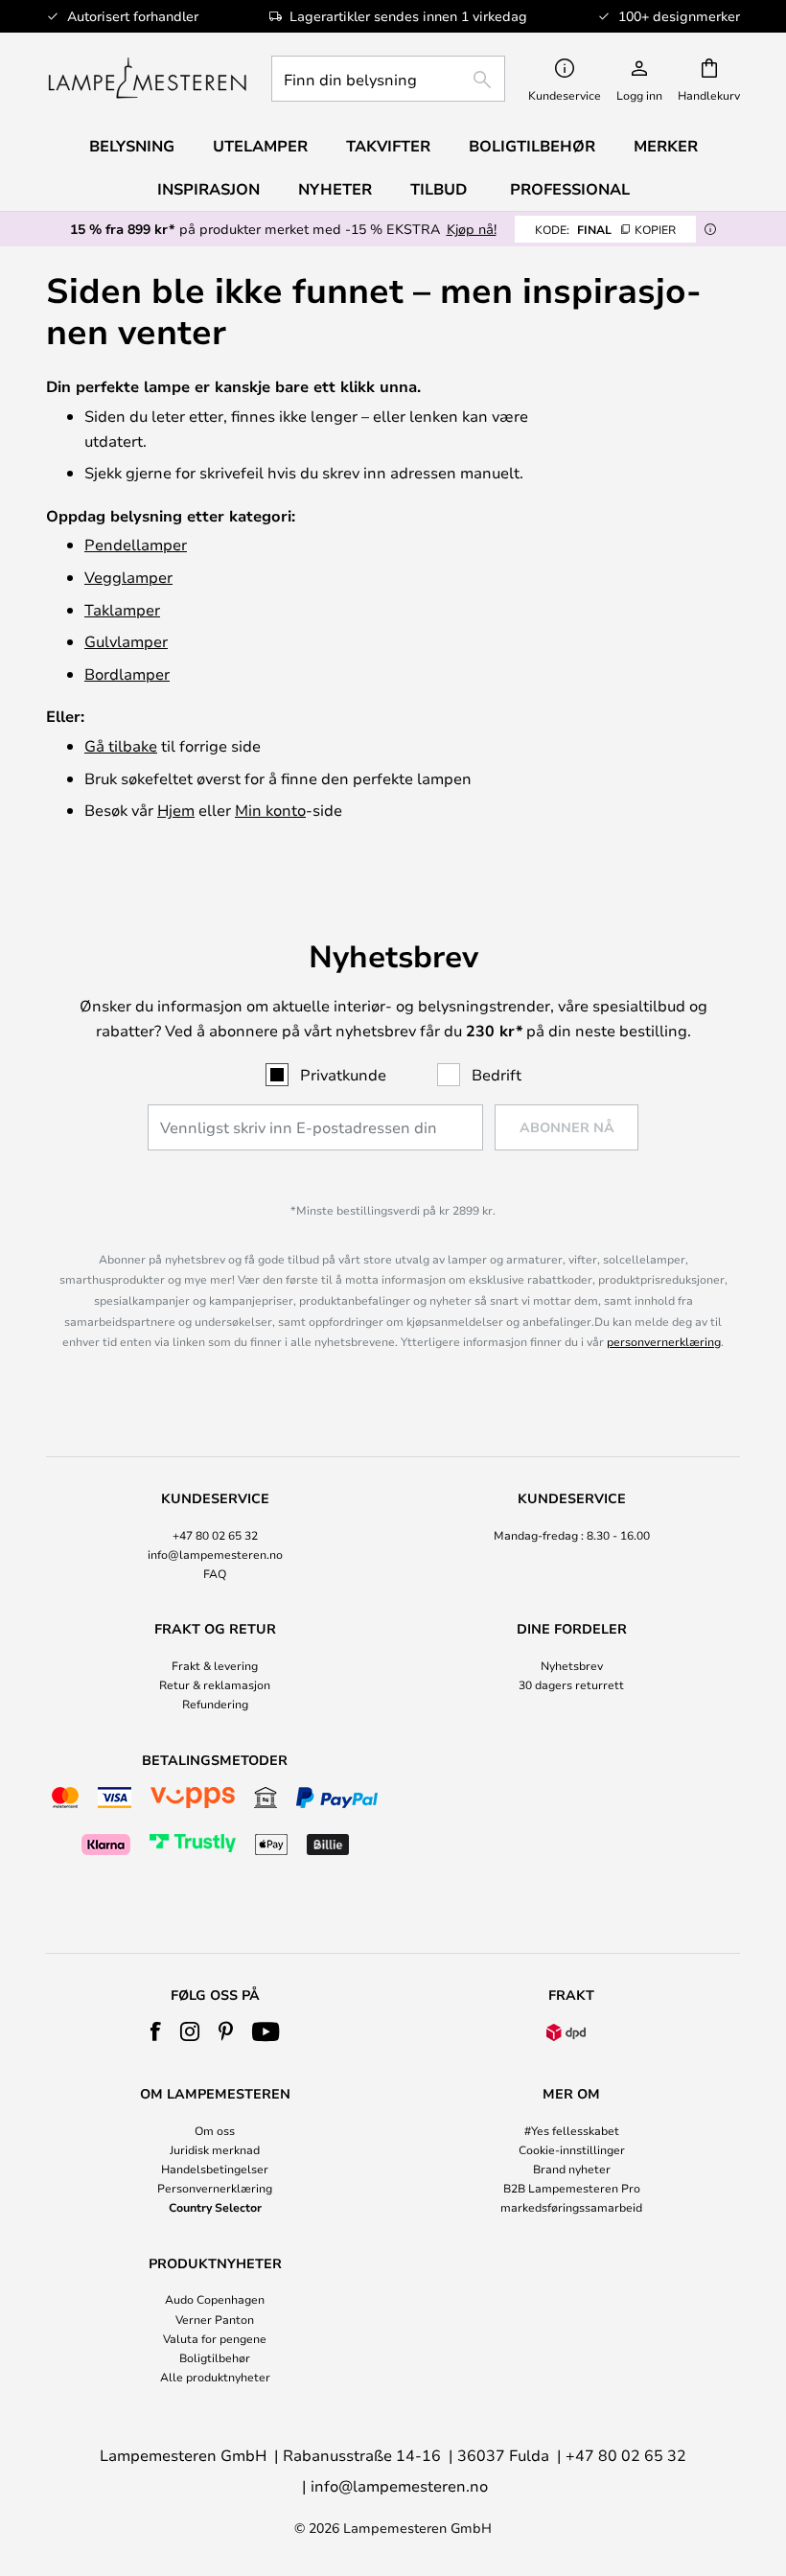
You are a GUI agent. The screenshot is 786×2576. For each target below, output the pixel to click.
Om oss (215, 2130)
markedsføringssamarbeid (571, 2207)
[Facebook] (156, 2031)
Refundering (215, 1704)
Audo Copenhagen (215, 2299)
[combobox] (388, 79)
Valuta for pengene (215, 2338)
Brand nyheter (572, 2169)
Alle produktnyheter (215, 2377)
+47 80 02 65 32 (215, 1535)
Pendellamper (136, 544)
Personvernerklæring (215, 2188)
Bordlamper (127, 673)
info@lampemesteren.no (215, 1554)
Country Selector (215, 2207)
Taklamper (122, 609)
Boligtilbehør (215, 2357)
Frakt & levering (215, 1665)
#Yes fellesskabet (572, 2130)
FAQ (215, 1573)
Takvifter (388, 146)
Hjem (176, 810)
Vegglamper (128, 577)
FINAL (605, 229)
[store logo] (147, 79)
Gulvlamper (126, 641)
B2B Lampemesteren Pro (572, 2188)
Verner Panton (215, 2319)
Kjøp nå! (472, 229)
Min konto (270, 810)
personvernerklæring (664, 1341)
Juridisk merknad (215, 2149)
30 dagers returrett (571, 1684)
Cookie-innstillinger (572, 2149)
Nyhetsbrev (572, 1665)
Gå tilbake (121, 745)
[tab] (215, 1537)
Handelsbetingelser (215, 2169)
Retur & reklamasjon (215, 1684)
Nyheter (335, 189)
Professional (570, 189)
